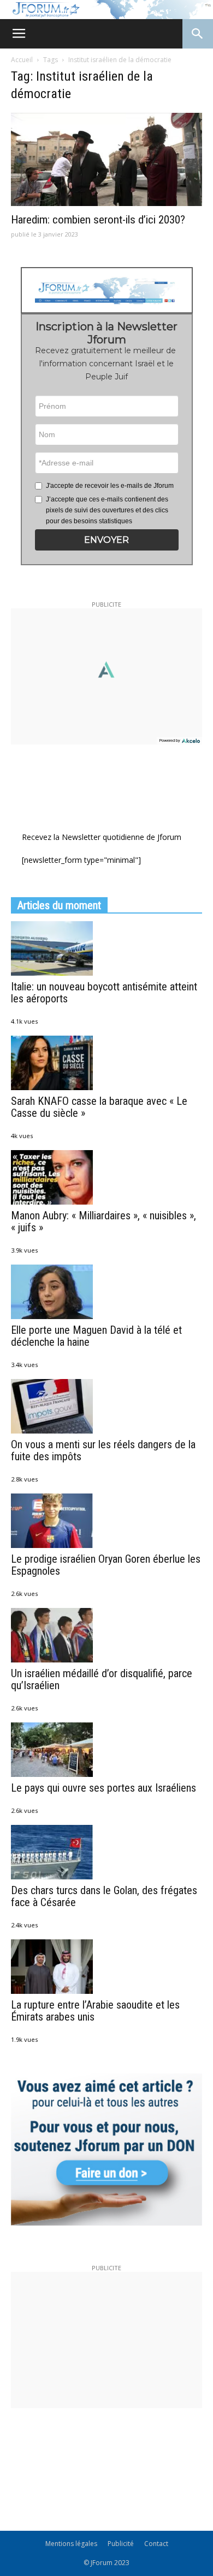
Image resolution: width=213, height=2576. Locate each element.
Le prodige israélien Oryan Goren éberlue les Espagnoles (106, 1565)
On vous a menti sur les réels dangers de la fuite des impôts (103, 1450)
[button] (107, 540)
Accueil (22, 60)
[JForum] (106, 10)
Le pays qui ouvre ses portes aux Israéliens (103, 1788)
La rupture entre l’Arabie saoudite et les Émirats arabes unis (95, 2011)
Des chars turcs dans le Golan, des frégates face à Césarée (104, 1896)
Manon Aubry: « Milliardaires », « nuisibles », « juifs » (103, 1222)
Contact (156, 2544)
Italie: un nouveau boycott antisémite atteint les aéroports (104, 993)
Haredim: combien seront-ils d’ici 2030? (98, 220)
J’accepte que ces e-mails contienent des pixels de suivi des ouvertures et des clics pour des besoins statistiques (107, 510)
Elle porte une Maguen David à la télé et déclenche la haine (96, 1336)
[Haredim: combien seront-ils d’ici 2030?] (106, 159)
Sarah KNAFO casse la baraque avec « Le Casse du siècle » (99, 1107)
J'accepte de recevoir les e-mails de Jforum (110, 486)
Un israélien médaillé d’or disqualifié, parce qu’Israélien (102, 1679)
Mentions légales (71, 2544)
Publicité (121, 2544)
